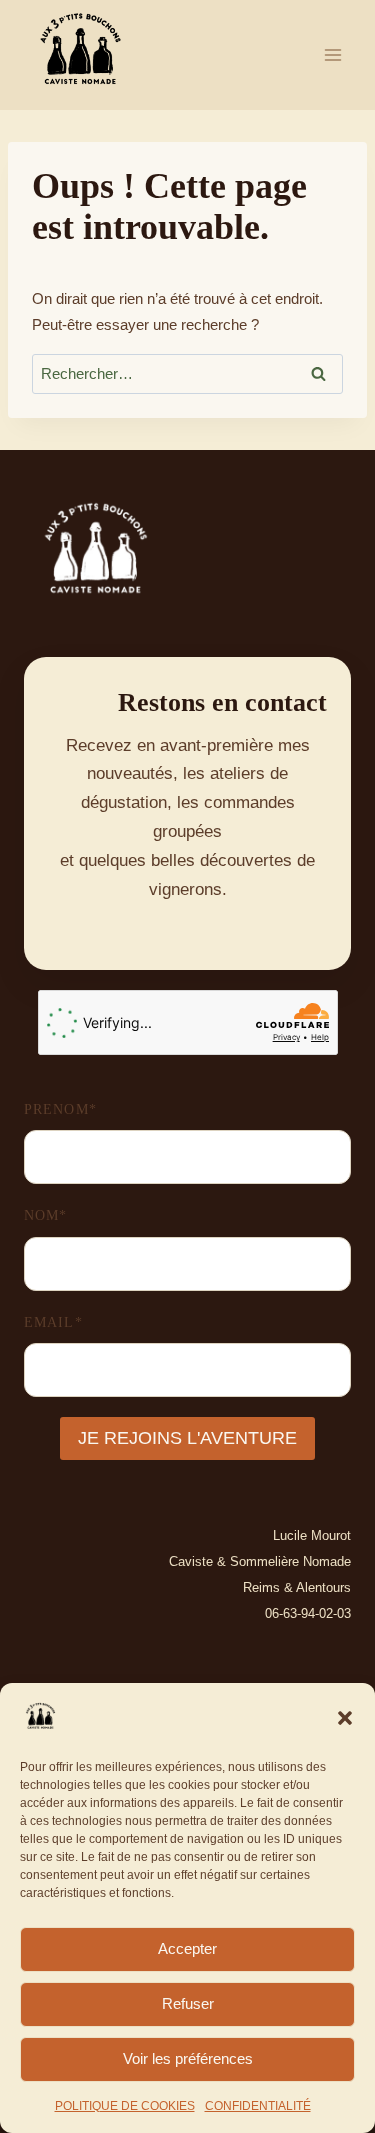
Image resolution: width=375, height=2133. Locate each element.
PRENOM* (60, 1109)
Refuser (188, 2003)
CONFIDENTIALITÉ (258, 2106)
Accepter (187, 1948)
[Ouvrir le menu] (332, 54)
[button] (345, 1718)
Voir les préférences (188, 2058)
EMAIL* (53, 1322)
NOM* (45, 1215)
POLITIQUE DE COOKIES (125, 2106)
